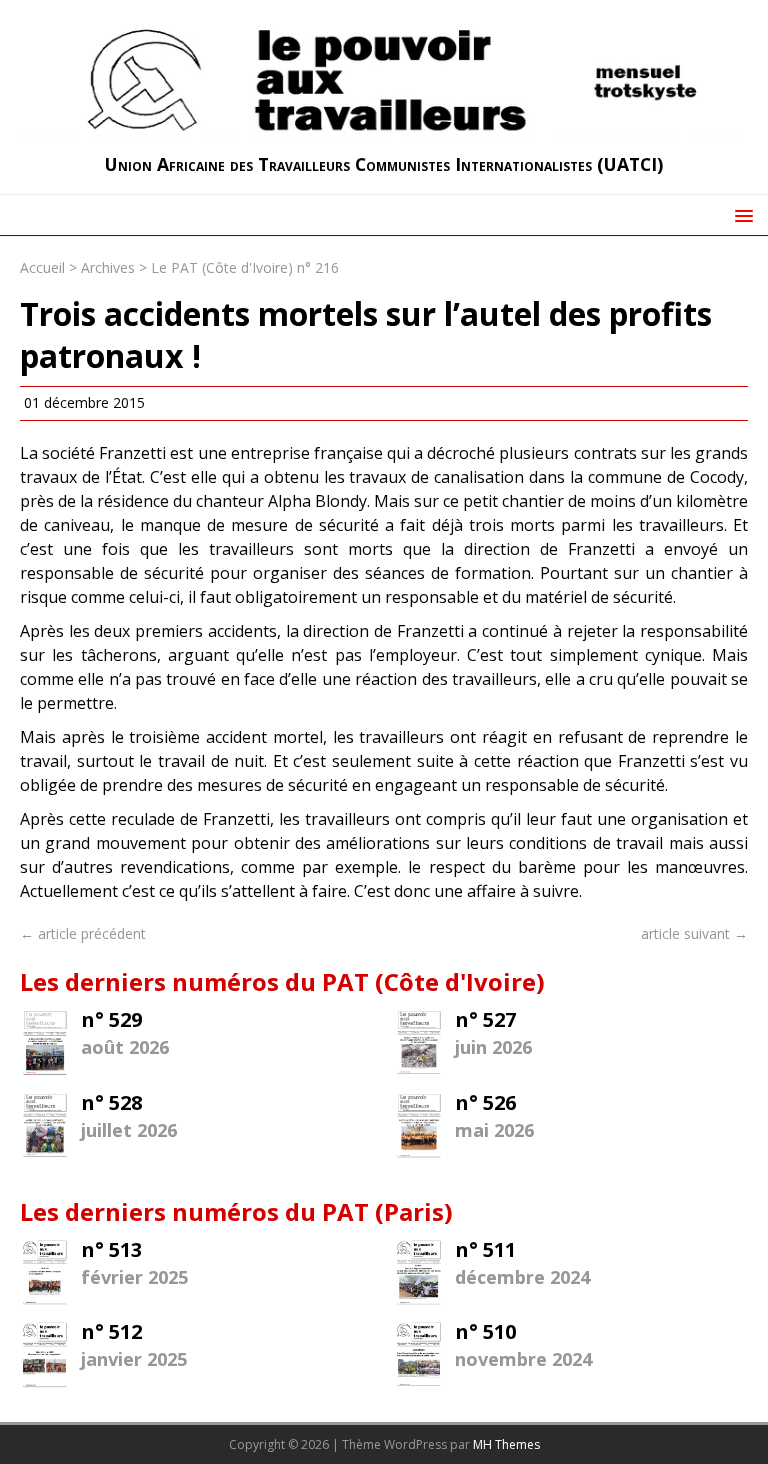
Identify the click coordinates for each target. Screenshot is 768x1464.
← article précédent (83, 933)
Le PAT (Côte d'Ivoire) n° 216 (245, 267)
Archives (108, 267)
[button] (740, 214)
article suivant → (694, 933)
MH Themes (506, 1444)
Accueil (42, 267)
